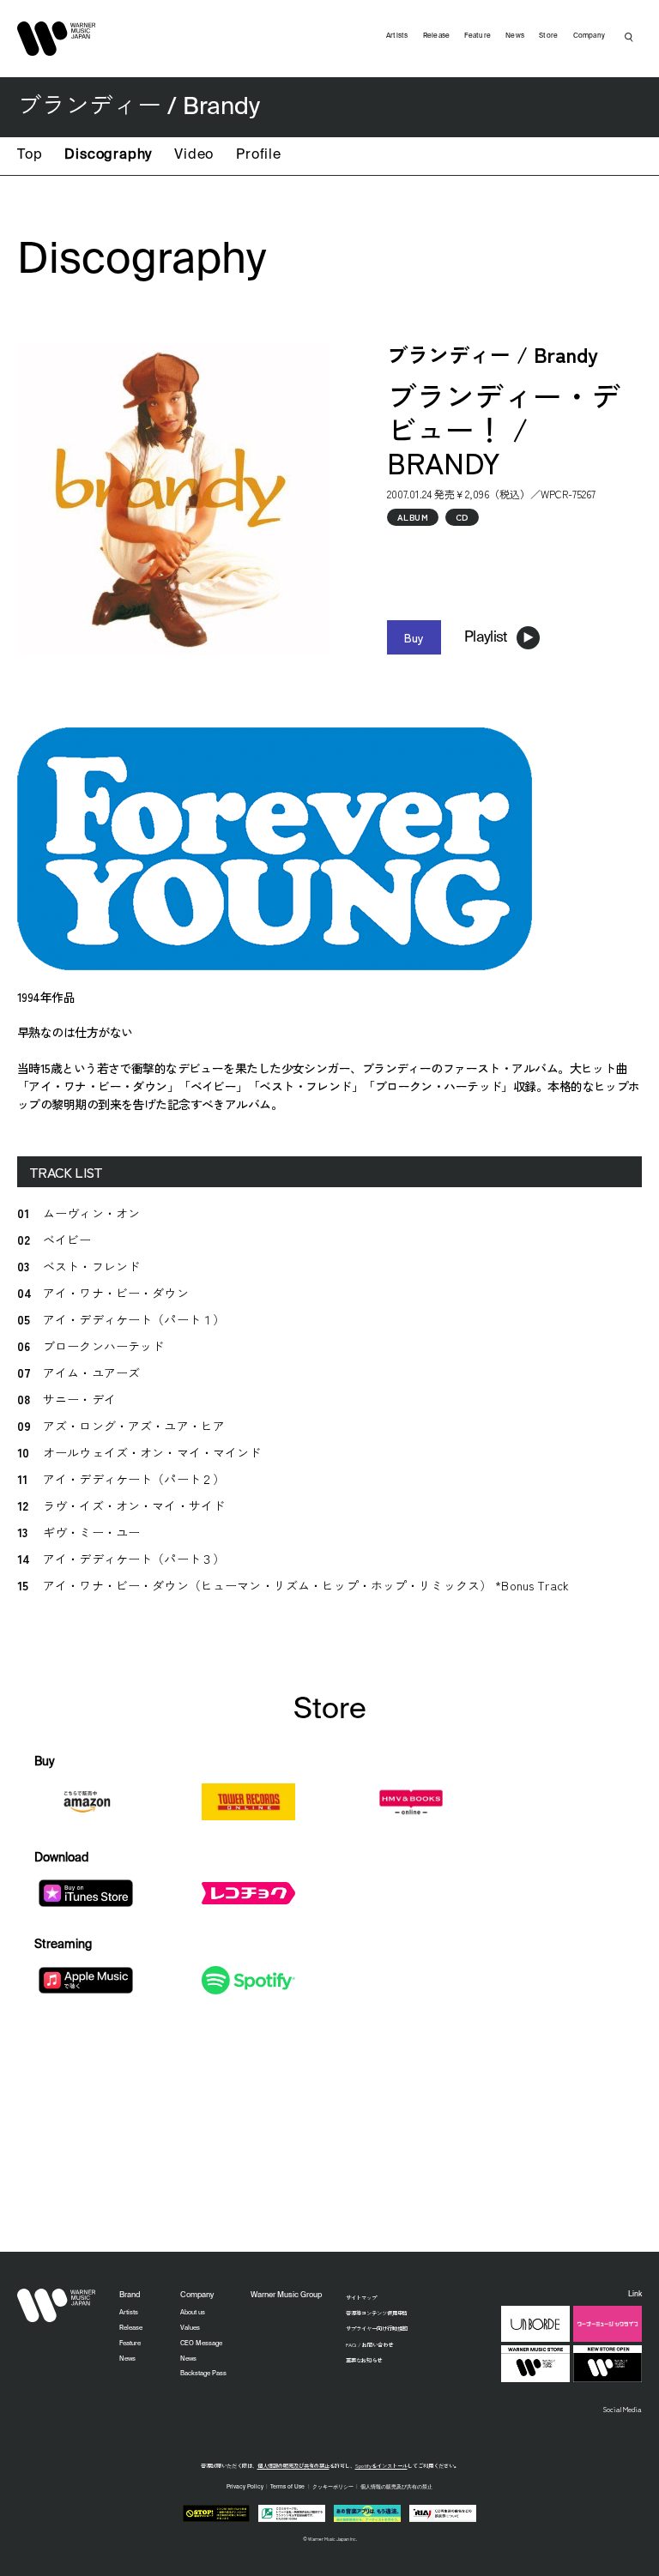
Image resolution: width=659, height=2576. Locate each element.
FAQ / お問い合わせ (369, 2345)
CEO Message (201, 2344)
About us (193, 2313)
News (515, 36)
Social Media (623, 2409)
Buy (414, 637)
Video (194, 155)
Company (589, 36)
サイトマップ (361, 2298)
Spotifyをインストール (381, 2466)
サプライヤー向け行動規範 (377, 2329)
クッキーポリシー (333, 2487)
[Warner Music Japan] (57, 2306)
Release (437, 36)
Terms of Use (287, 2487)
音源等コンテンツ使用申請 (377, 2313)
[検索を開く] (629, 37)
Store (548, 36)
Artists (397, 36)
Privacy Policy (245, 2487)
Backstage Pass (203, 2374)
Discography (108, 155)
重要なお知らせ (364, 2360)
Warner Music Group (286, 2295)
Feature (478, 36)
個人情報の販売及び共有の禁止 (293, 2466)
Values (190, 2328)
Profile (259, 155)
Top (30, 155)
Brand (130, 2295)
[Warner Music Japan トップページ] (57, 39)
